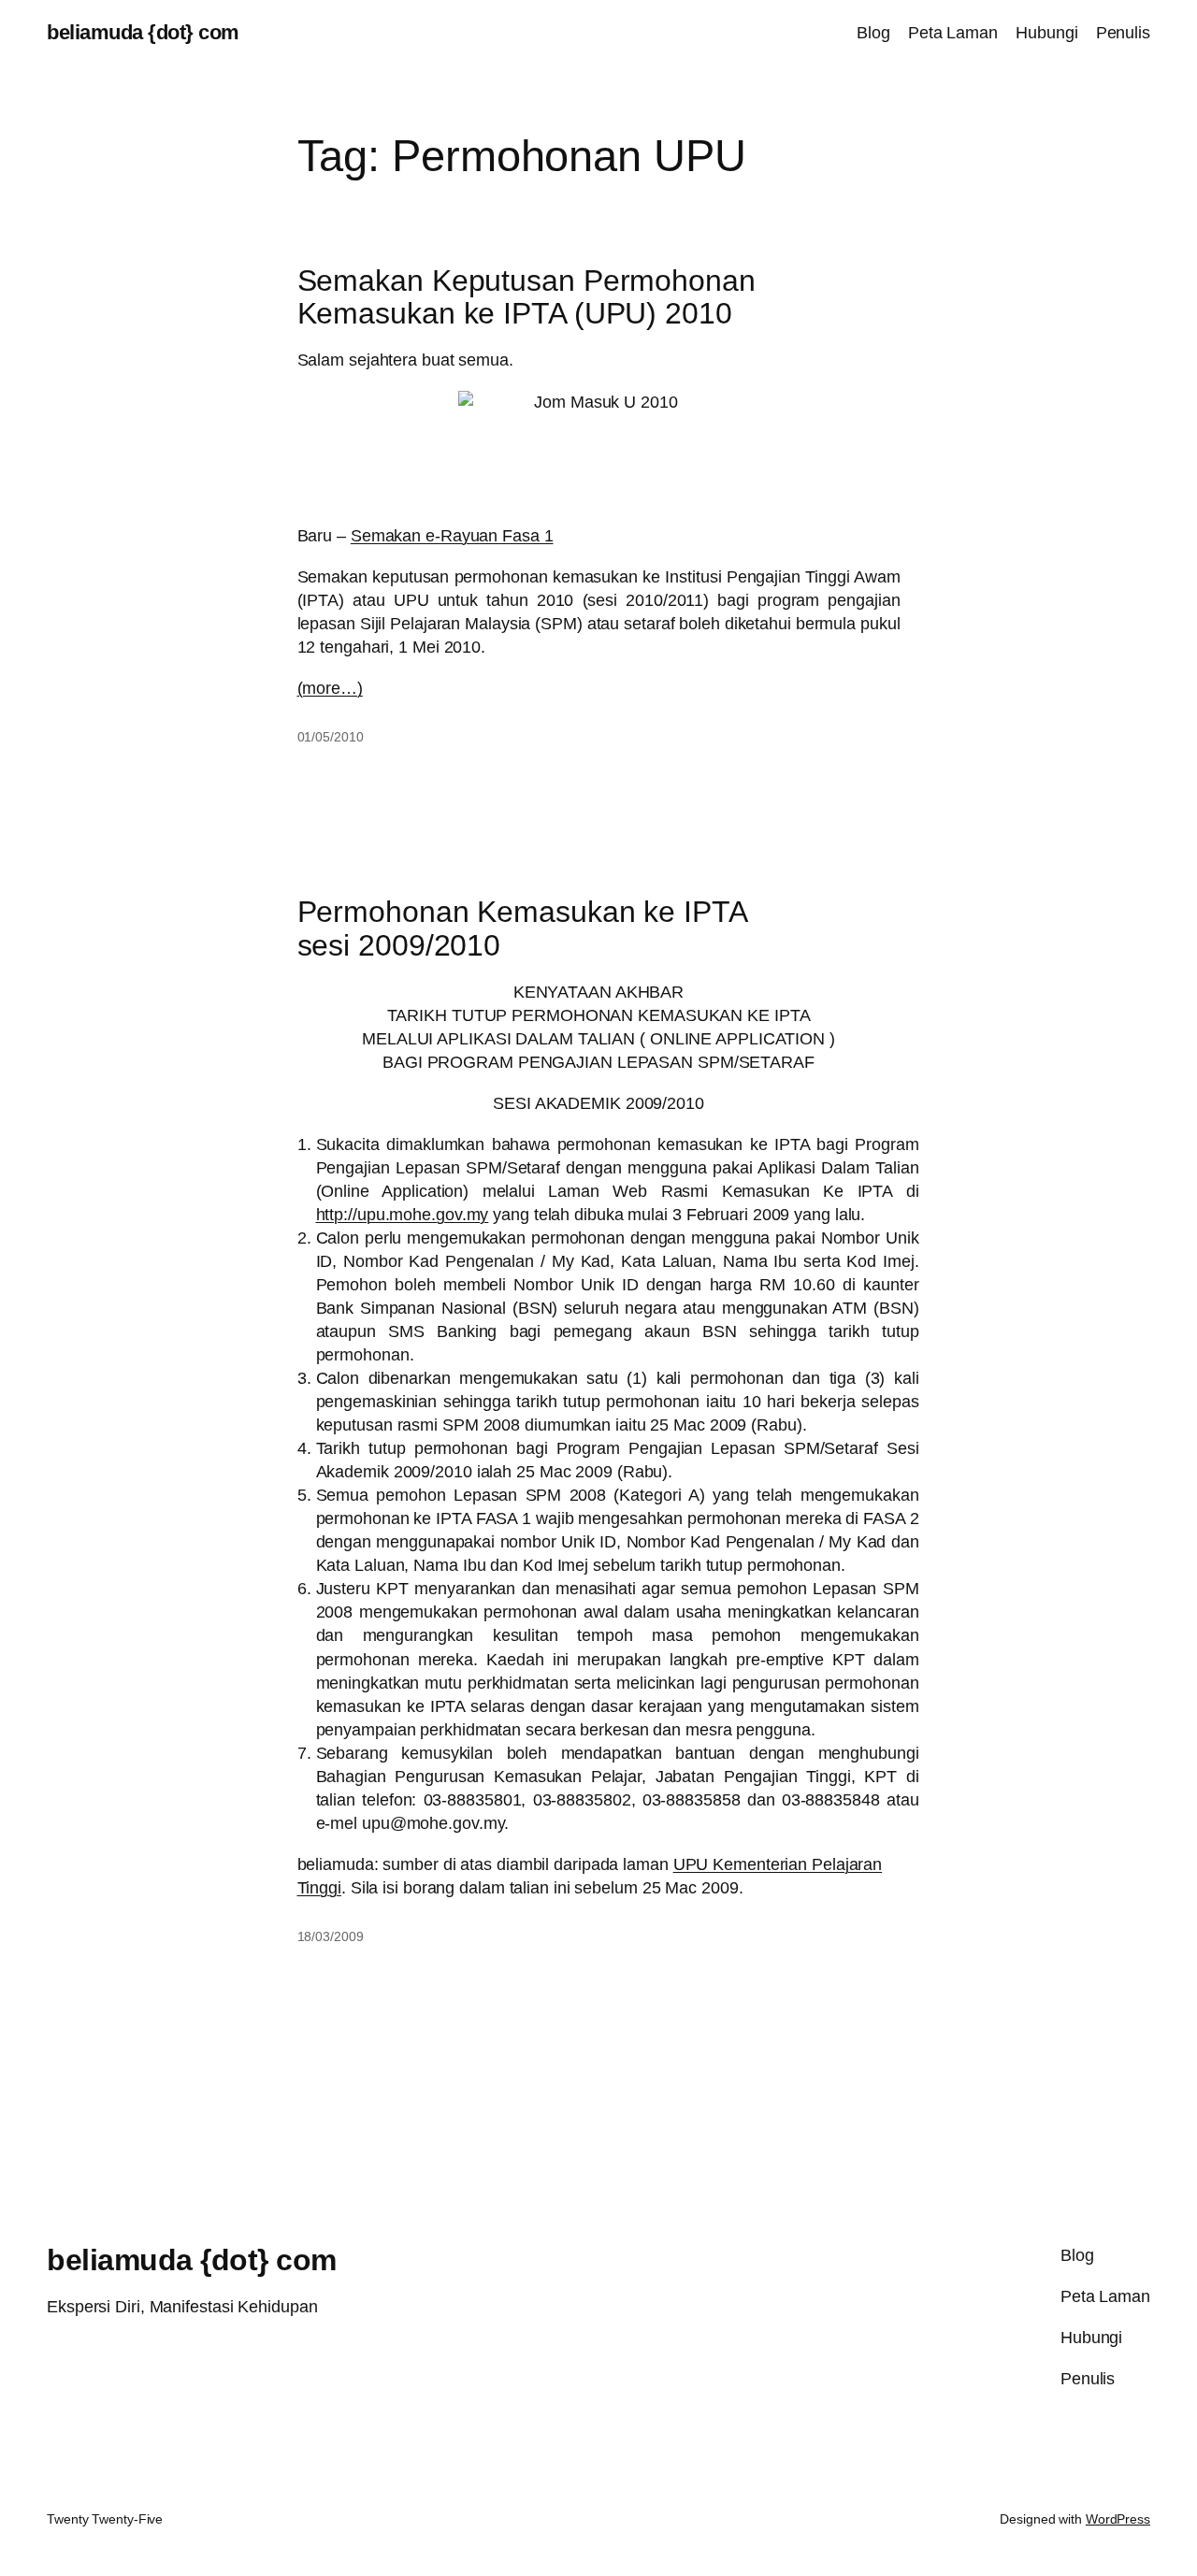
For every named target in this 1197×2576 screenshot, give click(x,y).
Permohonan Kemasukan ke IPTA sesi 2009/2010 (523, 929)
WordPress (1118, 2519)
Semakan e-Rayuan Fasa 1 (452, 536)
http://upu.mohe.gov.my (403, 1215)
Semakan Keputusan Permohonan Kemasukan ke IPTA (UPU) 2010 (526, 298)
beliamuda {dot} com (143, 32)
